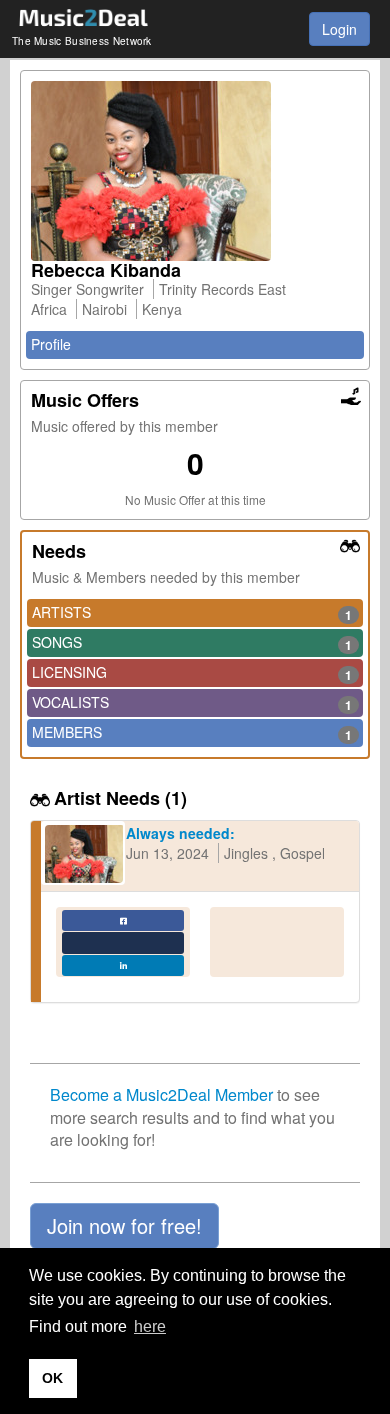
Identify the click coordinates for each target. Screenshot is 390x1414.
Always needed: (180, 833)
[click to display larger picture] (195, 171)
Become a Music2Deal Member (161, 1094)
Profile (51, 344)
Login (339, 29)
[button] (124, 1226)
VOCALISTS (192, 703)
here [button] (150, 1326)
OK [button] (52, 1378)
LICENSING (192, 673)
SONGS (192, 643)
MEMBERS (192, 733)
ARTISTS (192, 613)
